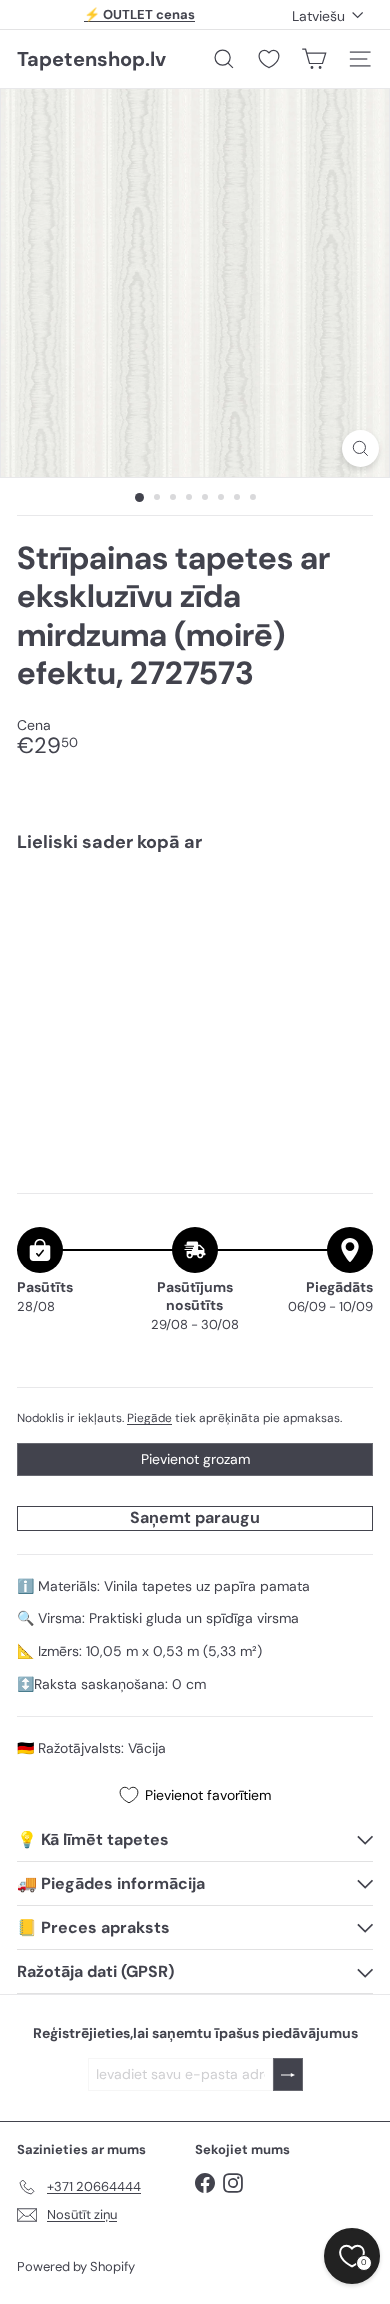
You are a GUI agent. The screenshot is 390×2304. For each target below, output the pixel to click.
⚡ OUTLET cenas (139, 14)
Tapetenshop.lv (91, 59)
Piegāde (149, 1418)
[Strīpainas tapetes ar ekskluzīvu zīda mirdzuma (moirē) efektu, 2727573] (195, 936)
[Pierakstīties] (288, 2074)
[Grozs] (314, 59)
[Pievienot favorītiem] (346, 909)
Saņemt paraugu (195, 1517)
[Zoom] (360, 448)
